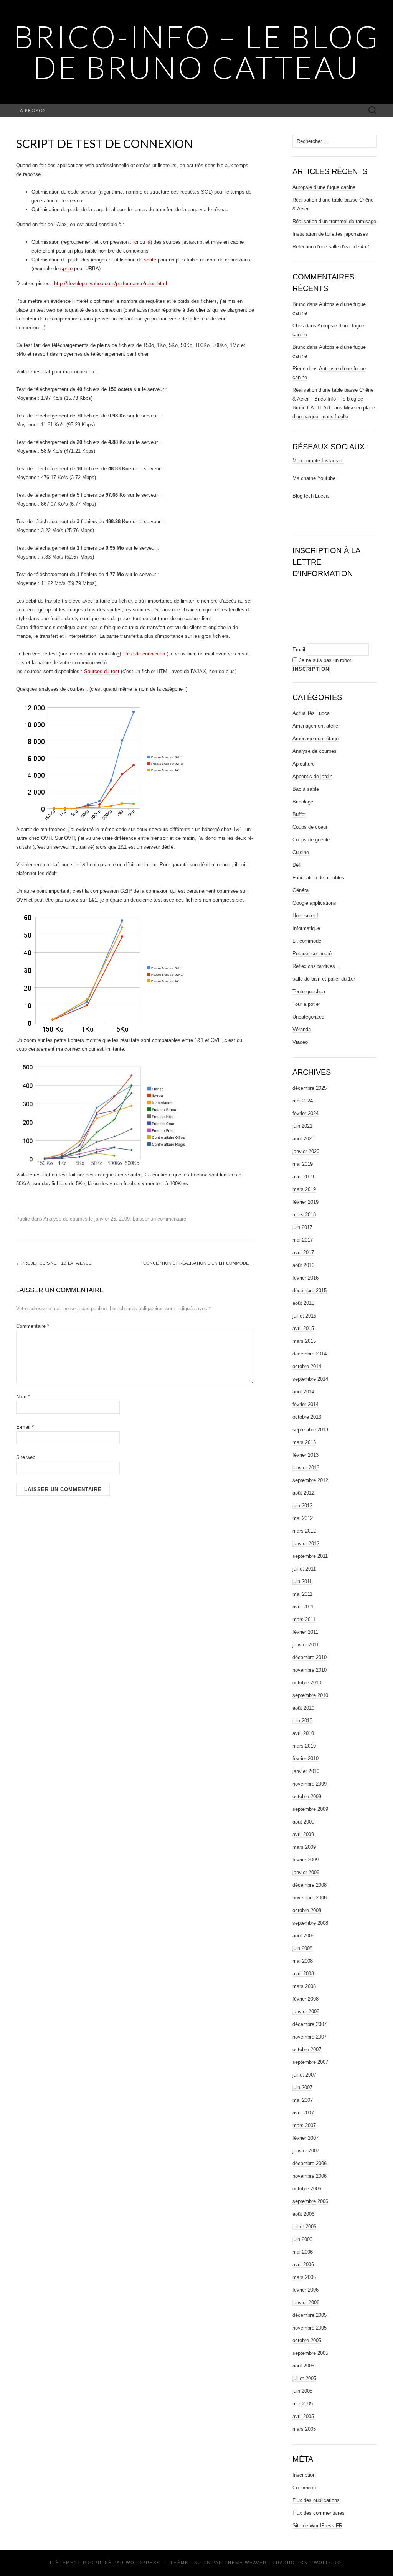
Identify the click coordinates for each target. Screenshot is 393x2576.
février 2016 (305, 1278)
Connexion (304, 2488)
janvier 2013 (306, 1468)
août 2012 (303, 1493)
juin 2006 (302, 2239)
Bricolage (303, 802)
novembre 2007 (310, 2037)
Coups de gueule (311, 840)
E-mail (25, 1427)
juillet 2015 (304, 1316)
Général (301, 890)
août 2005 (303, 2366)
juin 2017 (302, 1227)
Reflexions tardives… (316, 966)
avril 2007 (303, 2113)
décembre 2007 (310, 2024)
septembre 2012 (310, 1480)
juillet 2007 (304, 2075)
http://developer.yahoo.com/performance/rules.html (111, 283)
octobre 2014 (307, 1366)
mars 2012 (304, 1531)
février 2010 (305, 1759)
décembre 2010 (310, 1657)
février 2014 (305, 1404)
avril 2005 (303, 2416)
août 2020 (303, 1139)
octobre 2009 (307, 1796)
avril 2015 (303, 1328)
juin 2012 (302, 1506)
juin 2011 (302, 1581)
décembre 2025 (310, 1088)
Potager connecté (312, 954)
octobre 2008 (307, 1910)
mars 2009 (304, 1847)
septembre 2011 (310, 1556)
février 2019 (305, 1202)
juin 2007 (302, 2087)
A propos (33, 110)
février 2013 (305, 1455)
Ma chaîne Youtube (314, 478)
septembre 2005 (310, 2353)
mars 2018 (304, 1215)
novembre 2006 (310, 2176)
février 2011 (305, 1632)
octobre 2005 (307, 2340)
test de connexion (145, 654)
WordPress (143, 2563)
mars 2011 (304, 1619)
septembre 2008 (310, 1923)
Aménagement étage (315, 738)
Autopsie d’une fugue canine (324, 187)
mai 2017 (303, 1240)
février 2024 (305, 1113)
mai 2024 (303, 1101)
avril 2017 (303, 1253)
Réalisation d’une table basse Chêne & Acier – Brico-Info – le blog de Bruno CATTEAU (333, 399)
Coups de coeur (310, 827)
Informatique (306, 928)
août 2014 (303, 1392)
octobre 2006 (307, 2189)
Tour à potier (306, 1004)
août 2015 (303, 1303)
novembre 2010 (310, 1670)
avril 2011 (303, 1607)
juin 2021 (302, 1126)
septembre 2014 (310, 1379)
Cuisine (301, 852)
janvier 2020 (306, 1151)
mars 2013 (304, 1442)
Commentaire (33, 1326)
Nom (23, 1397)
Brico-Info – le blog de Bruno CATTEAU (197, 52)
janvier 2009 (306, 1872)
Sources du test (102, 671)
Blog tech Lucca (310, 496)
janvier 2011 (306, 1645)
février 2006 (305, 2290)
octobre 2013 (307, 1417)
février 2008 (305, 1999)
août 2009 (303, 1822)
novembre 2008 (310, 1898)
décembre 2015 (310, 1290)
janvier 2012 (306, 1543)
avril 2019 (303, 1177)
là (149, 242)
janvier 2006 (306, 2302)
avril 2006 (303, 2265)
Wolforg (328, 2563)
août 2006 (303, 2214)
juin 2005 (302, 2391)
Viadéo (300, 1042)
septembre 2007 (310, 2062)
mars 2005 (304, 2429)
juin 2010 (302, 1721)
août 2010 (303, 1708)
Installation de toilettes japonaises (330, 234)
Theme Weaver (246, 2563)
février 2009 (305, 1860)
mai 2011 (302, 1594)
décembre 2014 (310, 1354)
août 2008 (303, 1936)
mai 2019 (303, 1164)
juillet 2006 (304, 2227)
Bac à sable (306, 789)
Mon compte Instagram (318, 461)
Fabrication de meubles (318, 878)
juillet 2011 (304, 1569)
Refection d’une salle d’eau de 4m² (331, 247)
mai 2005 (303, 2404)
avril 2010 (303, 1733)
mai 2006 (303, 2252)
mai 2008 (303, 1961)
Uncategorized (308, 1017)
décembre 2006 (310, 2163)
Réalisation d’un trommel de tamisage (334, 221)
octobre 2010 (307, 1683)
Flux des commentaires (319, 2513)
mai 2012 (303, 1518)
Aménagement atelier (316, 726)
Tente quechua (309, 991)
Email (299, 650)
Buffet (299, 814)
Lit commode (307, 941)
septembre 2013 (310, 1430)
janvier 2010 (306, 1771)
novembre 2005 (310, 2328)
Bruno (299, 304)
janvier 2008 (306, 2012)
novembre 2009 (310, 1784)
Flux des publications (316, 2500)
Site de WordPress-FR (317, 2526)
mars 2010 (304, 1746)
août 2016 (303, 1265)
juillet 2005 (304, 2378)
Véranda (302, 1029)
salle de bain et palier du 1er (324, 979)
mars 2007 (304, 2125)
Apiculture (304, 764)
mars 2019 (304, 1189)
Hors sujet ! (305, 916)
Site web (26, 1457)
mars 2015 (304, 1341)
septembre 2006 (310, 2201)
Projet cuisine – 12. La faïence (54, 1263)
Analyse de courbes (65, 1219)
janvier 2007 (306, 2151)
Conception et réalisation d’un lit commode (199, 1263)
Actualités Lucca (311, 713)
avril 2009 (303, 1834)
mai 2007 (303, 2100)
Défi (297, 865)
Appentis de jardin (312, 776)
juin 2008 (302, 1948)
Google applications (314, 903)
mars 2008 (304, 1986)
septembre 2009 (310, 1809)
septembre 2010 (310, 1695)
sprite (150, 260)
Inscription (304, 2475)
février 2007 (305, 2138)
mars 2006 (304, 2277)
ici (136, 242)
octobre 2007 (307, 2049)
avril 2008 (303, 1974)
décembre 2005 (310, 2315)
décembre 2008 (310, 1885)
